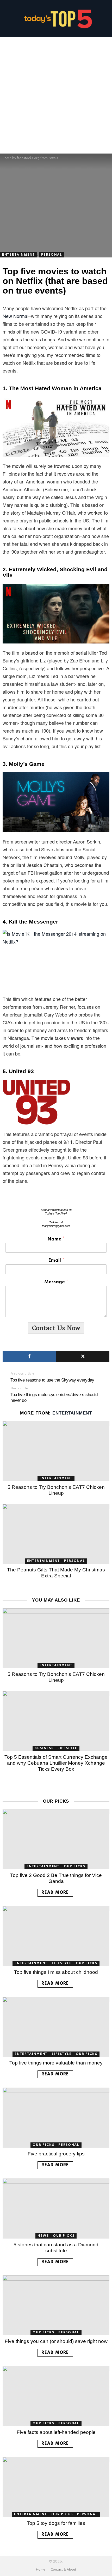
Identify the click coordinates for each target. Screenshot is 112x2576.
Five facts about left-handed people (56, 2432)
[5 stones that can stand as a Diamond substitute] (56, 2209)
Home (41, 2570)
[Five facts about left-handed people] (56, 2396)
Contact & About (63, 2570)
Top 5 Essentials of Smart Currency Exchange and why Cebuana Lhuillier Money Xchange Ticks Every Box (56, 1763)
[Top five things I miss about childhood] (56, 1936)
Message (56, 1282)
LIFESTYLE (67, 1748)
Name (56, 1239)
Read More (55, 1893)
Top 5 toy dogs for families (56, 2523)
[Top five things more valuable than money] (56, 2027)
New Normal (15, 316)
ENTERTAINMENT (72, 1413)
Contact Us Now (56, 1328)
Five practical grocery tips (56, 2154)
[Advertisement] (56, 95)
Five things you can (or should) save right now (56, 2341)
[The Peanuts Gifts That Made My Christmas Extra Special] (56, 1534)
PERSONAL (74, 1561)
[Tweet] (83, 1356)
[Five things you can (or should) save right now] (56, 2305)
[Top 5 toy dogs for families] (56, 2487)
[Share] (29, 1356)
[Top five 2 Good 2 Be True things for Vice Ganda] (56, 1839)
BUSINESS (44, 1748)
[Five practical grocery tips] (56, 2118)
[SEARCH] (107, 18)
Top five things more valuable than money (56, 2063)
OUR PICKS (75, 1867)
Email (56, 1260)
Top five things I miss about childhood (56, 1972)
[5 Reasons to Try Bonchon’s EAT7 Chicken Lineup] (56, 1451)
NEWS (43, 2236)
